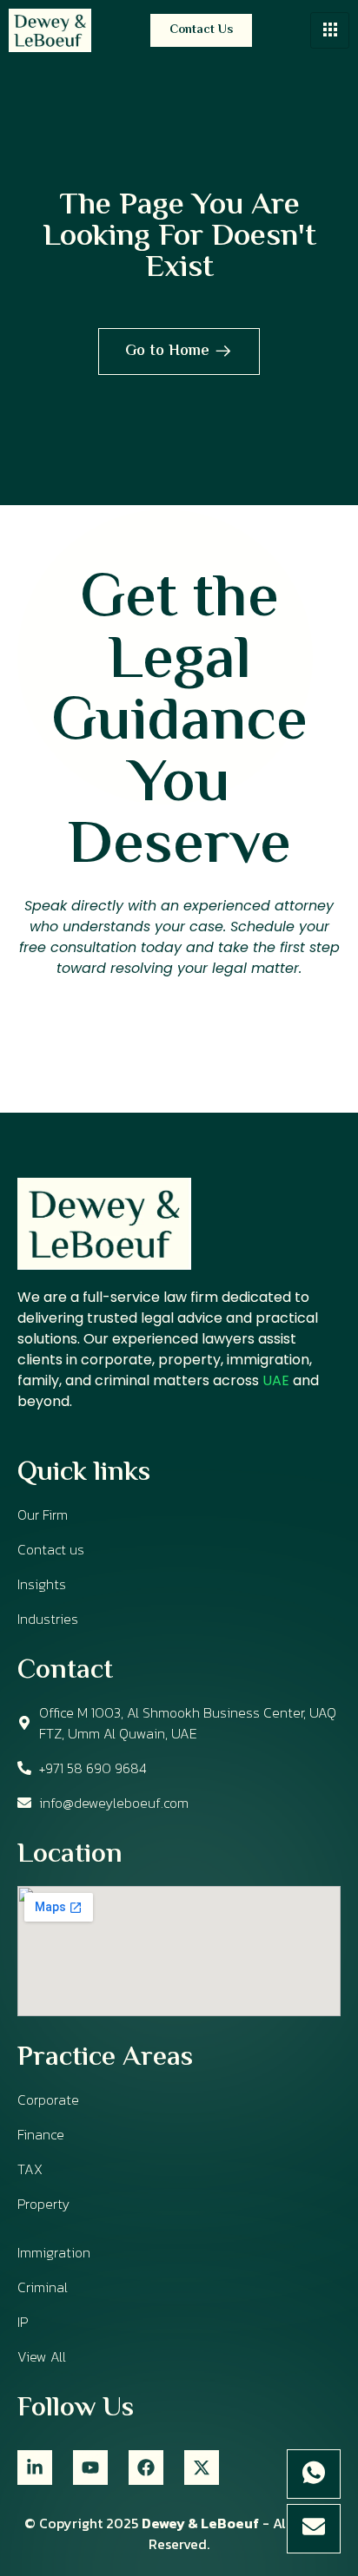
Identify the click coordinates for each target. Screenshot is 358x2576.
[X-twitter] (202, 2468)
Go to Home (167, 352)
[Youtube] (90, 2468)
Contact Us (201, 30)
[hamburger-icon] (330, 30)
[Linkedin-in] (35, 2468)
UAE (276, 1380)
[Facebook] (146, 2468)
